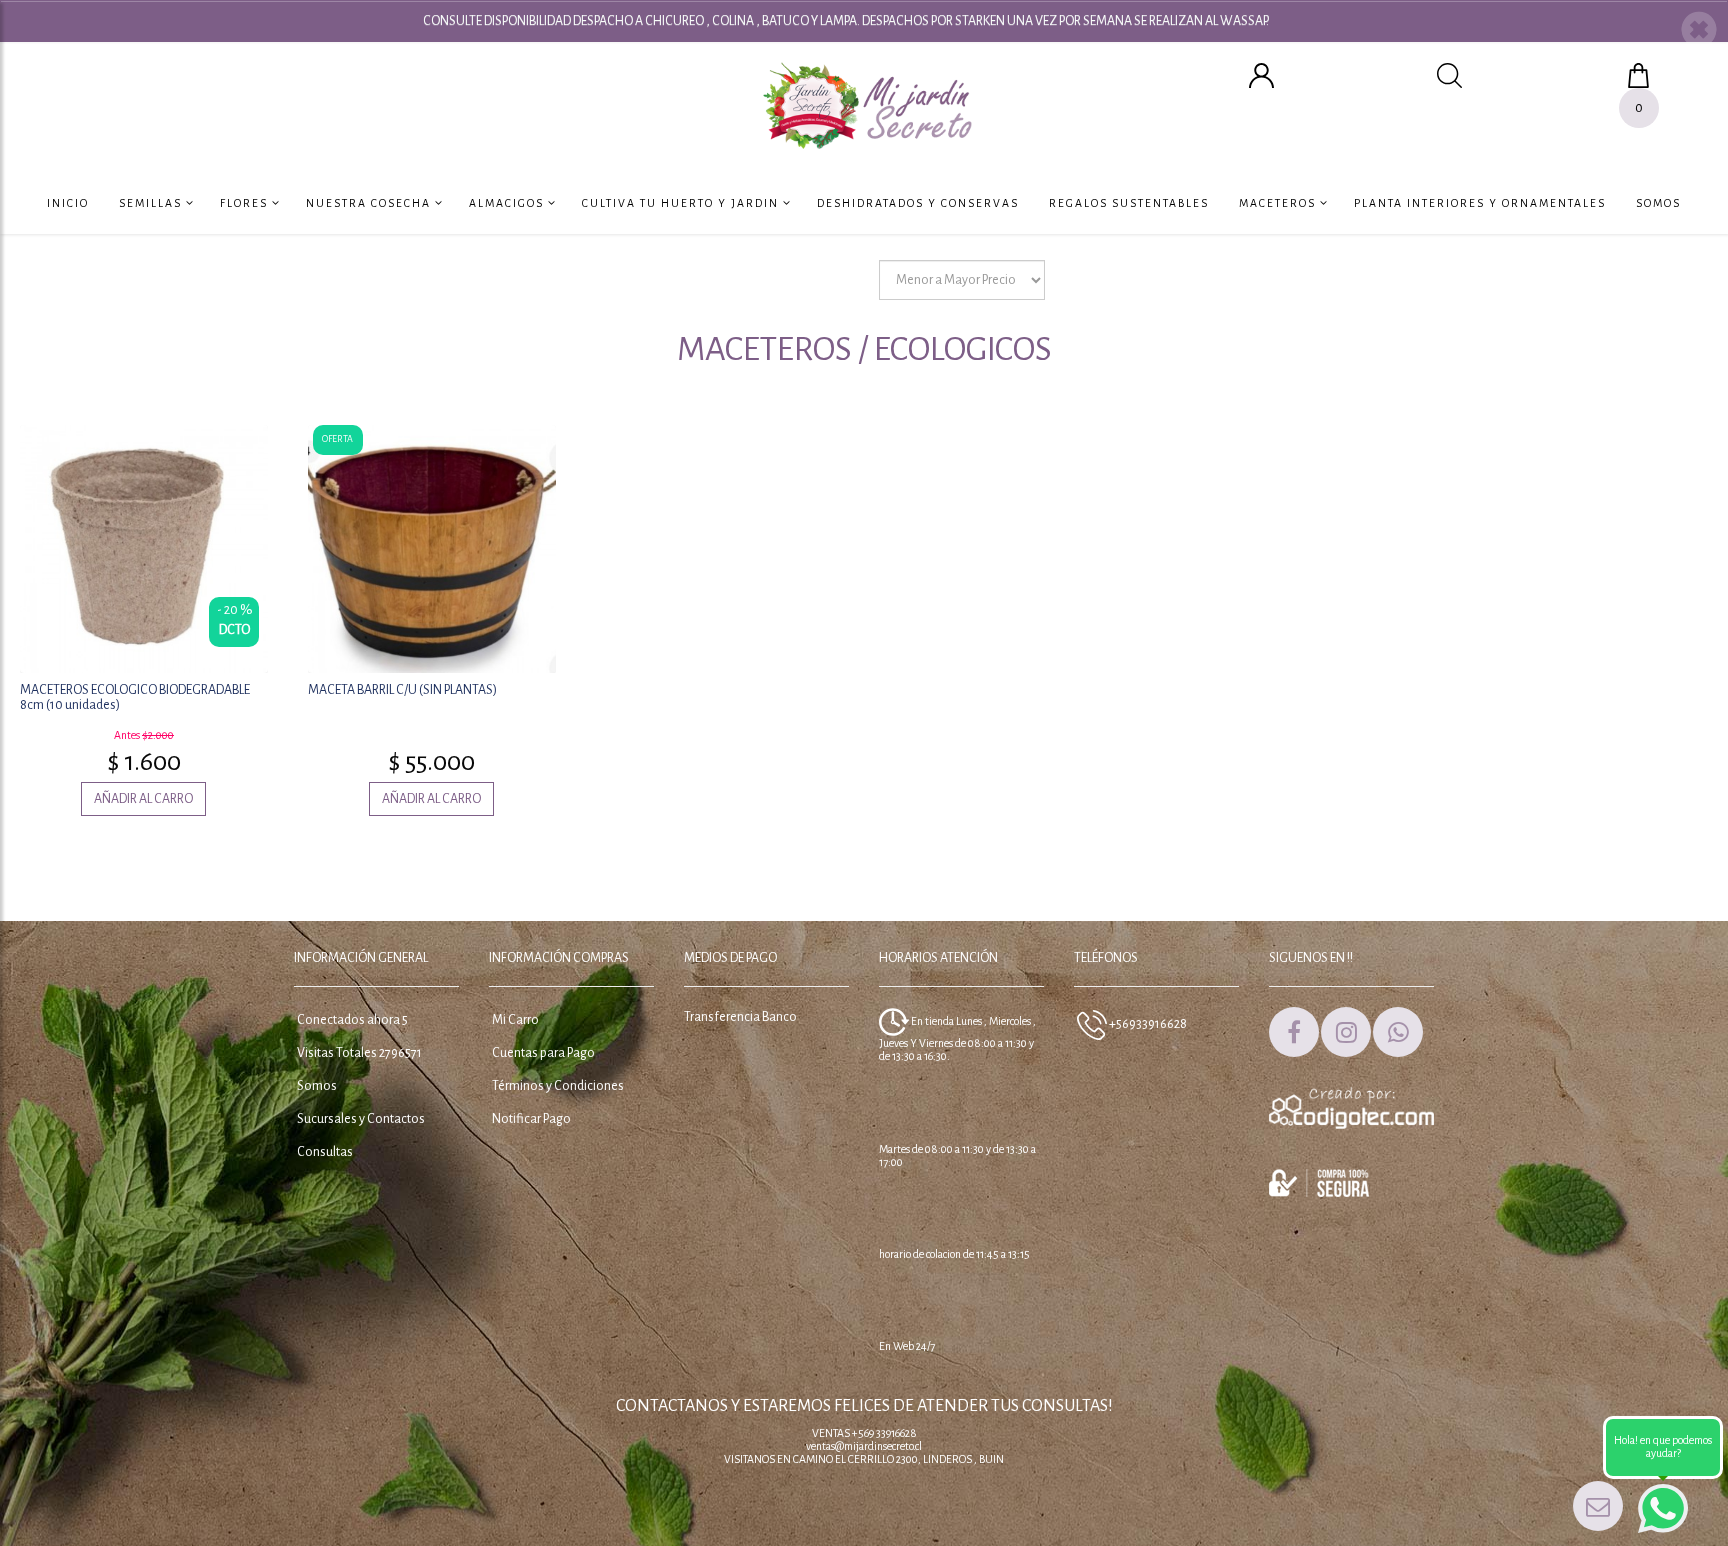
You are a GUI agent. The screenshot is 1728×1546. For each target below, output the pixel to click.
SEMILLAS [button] (152, 203)
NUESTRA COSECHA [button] (370, 203)
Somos (317, 1086)
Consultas (325, 1152)
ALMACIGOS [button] (508, 203)
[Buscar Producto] (1449, 75)
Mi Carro (515, 1020)
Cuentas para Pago (543, 1053)
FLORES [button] (246, 203)
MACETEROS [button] (1279, 203)
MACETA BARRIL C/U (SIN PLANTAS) (402, 690)
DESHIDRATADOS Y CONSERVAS (918, 203)
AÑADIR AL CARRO (143, 799)
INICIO (68, 203)
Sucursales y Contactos (361, 1119)
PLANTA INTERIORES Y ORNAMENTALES (1480, 203)
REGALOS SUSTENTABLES (1129, 203)
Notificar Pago (531, 1119)
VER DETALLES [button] (143, 546)
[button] (1699, 32)
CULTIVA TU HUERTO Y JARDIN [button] (682, 203)
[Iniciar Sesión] (1261, 75)
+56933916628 (1147, 1024)
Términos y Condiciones (558, 1086)
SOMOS (1658, 203)
